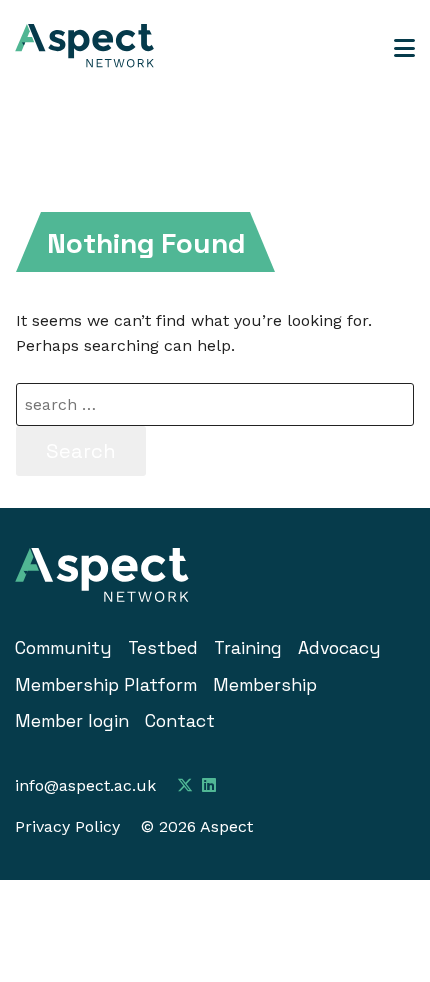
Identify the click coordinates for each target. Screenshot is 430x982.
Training (248, 648)
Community (63, 648)
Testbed (163, 648)
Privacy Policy (67, 826)
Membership (265, 685)
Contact (180, 721)
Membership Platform (106, 685)
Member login (72, 721)
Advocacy (339, 648)
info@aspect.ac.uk (85, 785)
